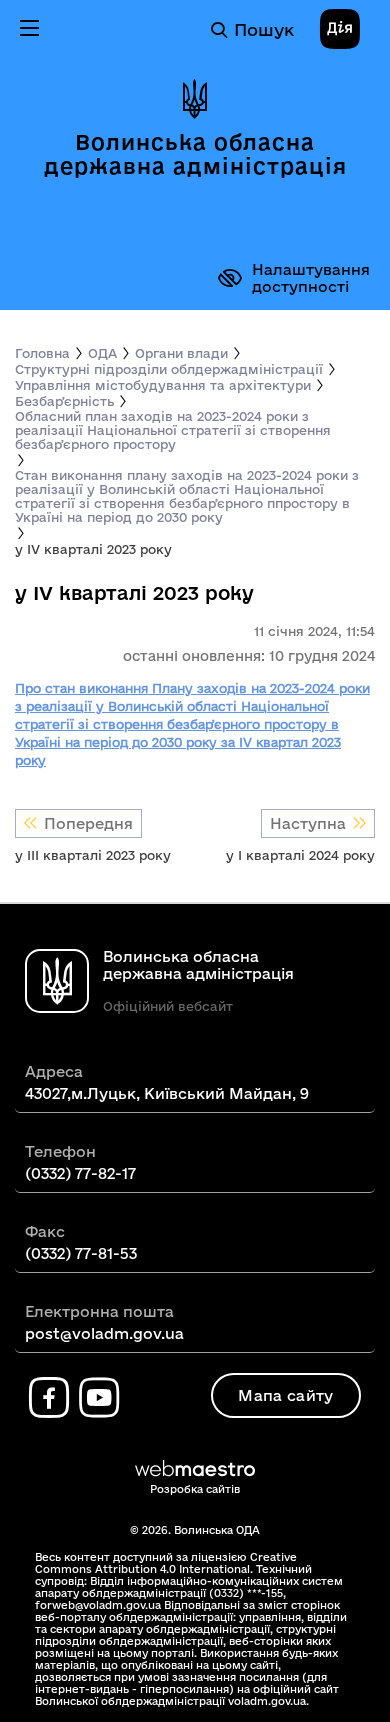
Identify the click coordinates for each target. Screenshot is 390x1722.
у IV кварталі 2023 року (93, 549)
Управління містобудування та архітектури (163, 385)
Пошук (264, 29)
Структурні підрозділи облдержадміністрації (169, 369)
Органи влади (181, 353)
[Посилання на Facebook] (49, 1398)
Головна (42, 353)
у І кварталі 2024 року (300, 855)
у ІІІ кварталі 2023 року (93, 855)
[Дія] (340, 30)
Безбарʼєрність (64, 401)
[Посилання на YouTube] (99, 1398)
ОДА (102, 353)
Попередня (88, 823)
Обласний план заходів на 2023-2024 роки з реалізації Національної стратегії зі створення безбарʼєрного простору (173, 430)
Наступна (308, 823)
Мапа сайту (285, 1395)
